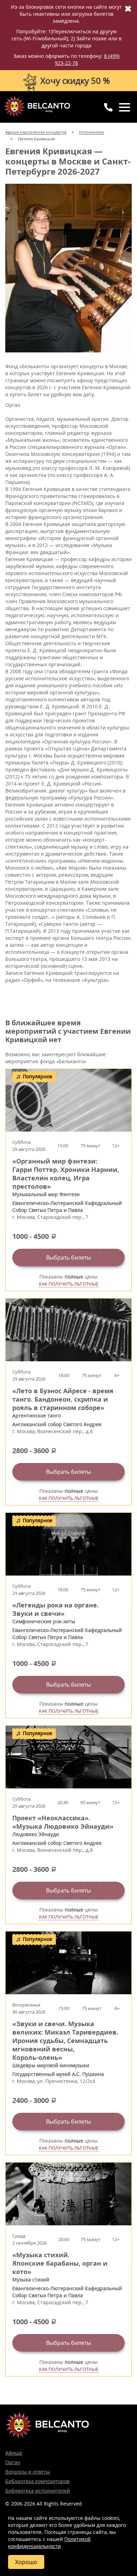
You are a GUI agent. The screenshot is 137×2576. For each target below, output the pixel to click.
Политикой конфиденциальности (49, 2543)
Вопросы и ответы (28, 2472)
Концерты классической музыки (37, 107)
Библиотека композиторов (37, 2481)
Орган (13, 2462)
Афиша (14, 2453)
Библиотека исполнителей (38, 2491)
